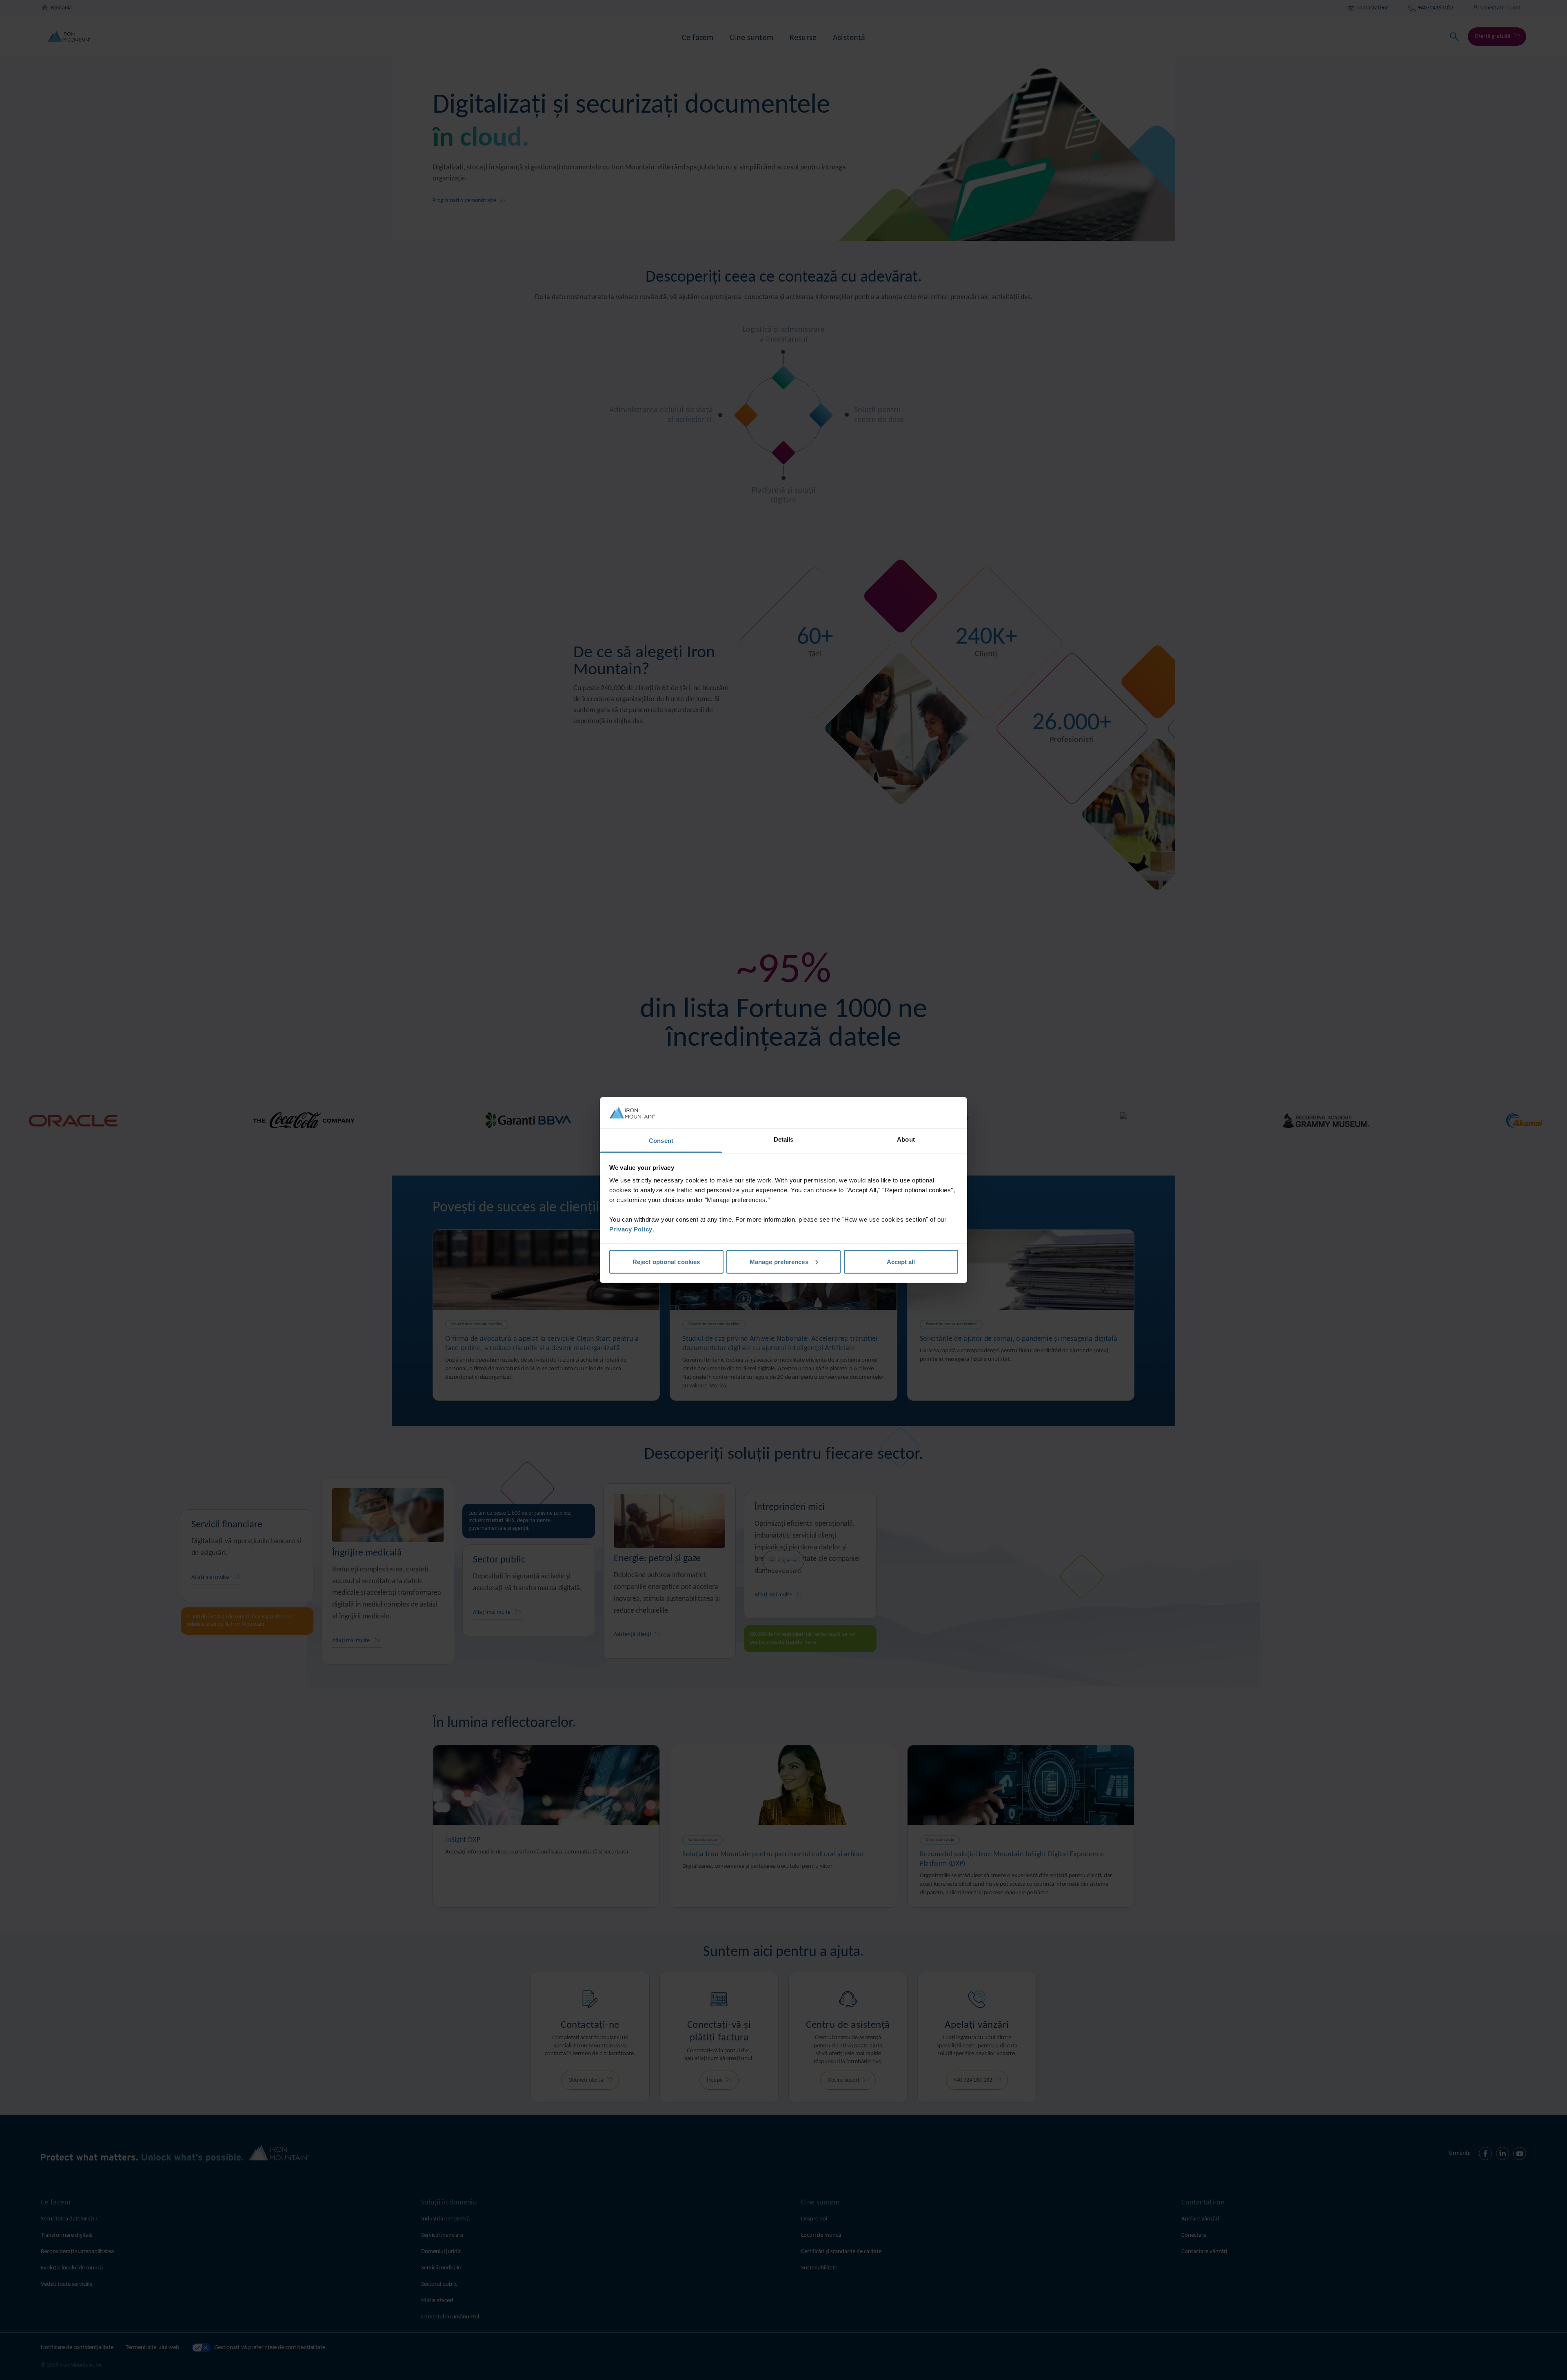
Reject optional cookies (666, 1261)
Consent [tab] (661, 1141)
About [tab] (906, 1139)
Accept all (901, 1261)
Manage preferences (779, 1261)
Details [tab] (784, 1139)
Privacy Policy (631, 1229)
